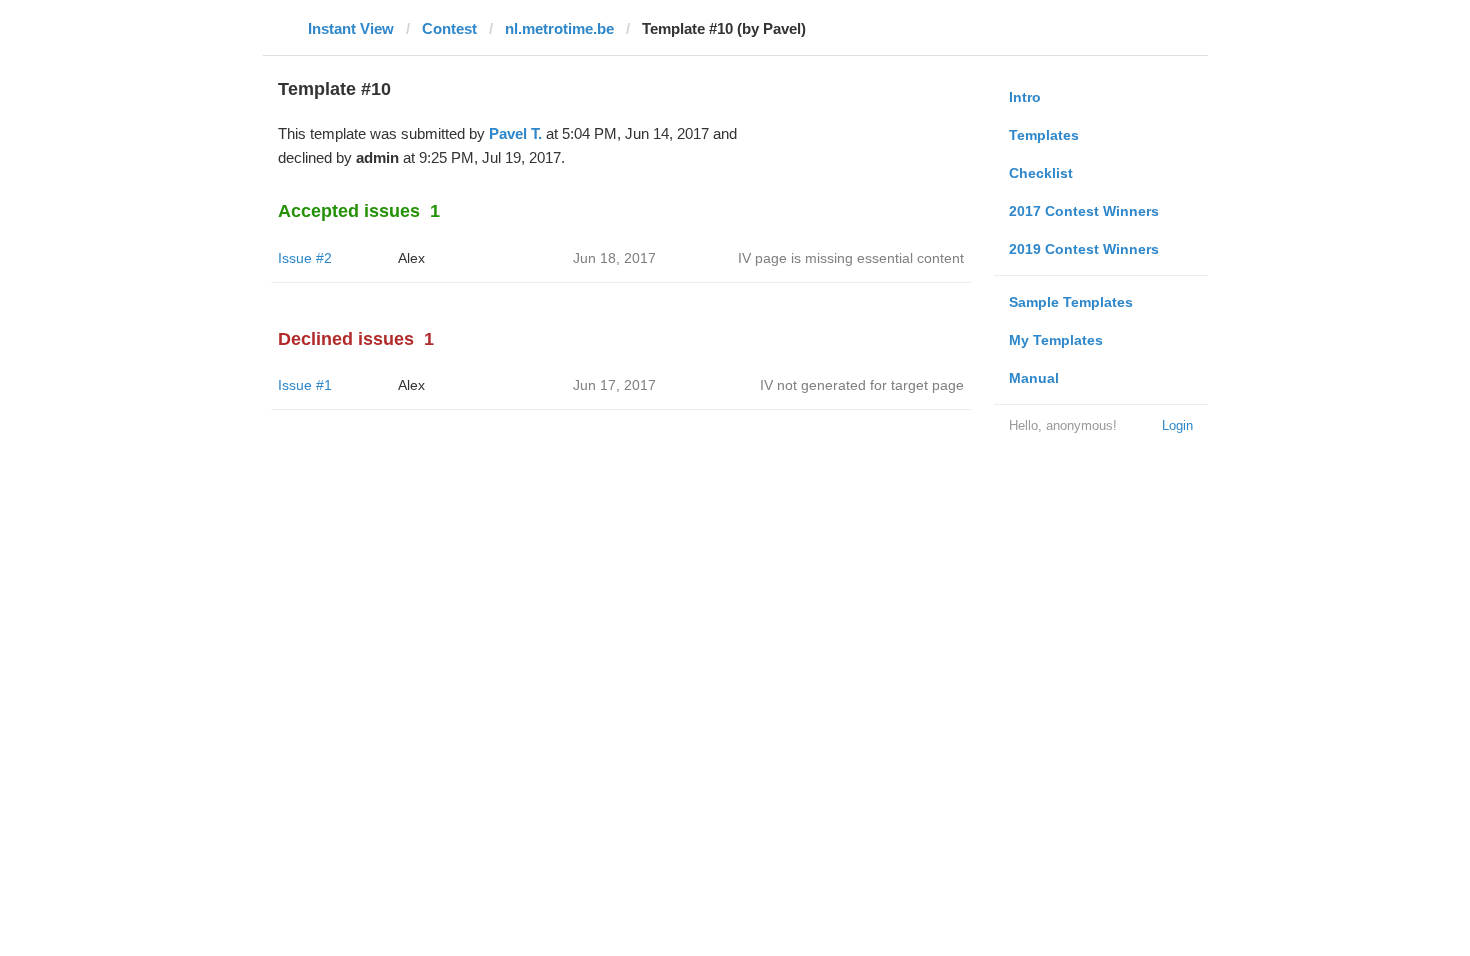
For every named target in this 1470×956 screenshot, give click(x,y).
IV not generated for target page (862, 385)
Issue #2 (305, 258)
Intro (1025, 97)
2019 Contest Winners (1084, 249)
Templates (1044, 135)
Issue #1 (305, 385)
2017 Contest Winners (1084, 211)
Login (1177, 425)
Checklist (1041, 173)
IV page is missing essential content (851, 258)
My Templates (1056, 340)
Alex (411, 258)
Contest (449, 28)
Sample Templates (1071, 302)
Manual (1034, 378)
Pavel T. (515, 133)
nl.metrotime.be (559, 28)
